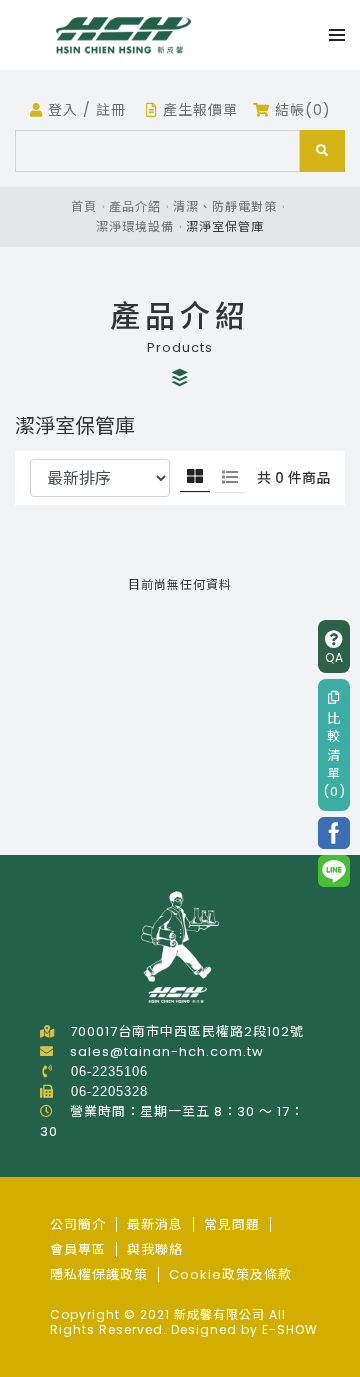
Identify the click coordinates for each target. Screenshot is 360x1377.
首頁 (84, 206)
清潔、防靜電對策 (225, 206)
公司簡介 (78, 1224)
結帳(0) (300, 110)
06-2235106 (109, 1071)
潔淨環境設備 (135, 226)
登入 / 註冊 (84, 110)
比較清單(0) (334, 755)
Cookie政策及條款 (230, 1274)
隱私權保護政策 (99, 1274)
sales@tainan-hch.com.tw (167, 1051)
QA (334, 657)
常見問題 (232, 1224)
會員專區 (78, 1249)
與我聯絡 (155, 1249)
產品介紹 (135, 206)
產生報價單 (198, 110)
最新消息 (155, 1224)
